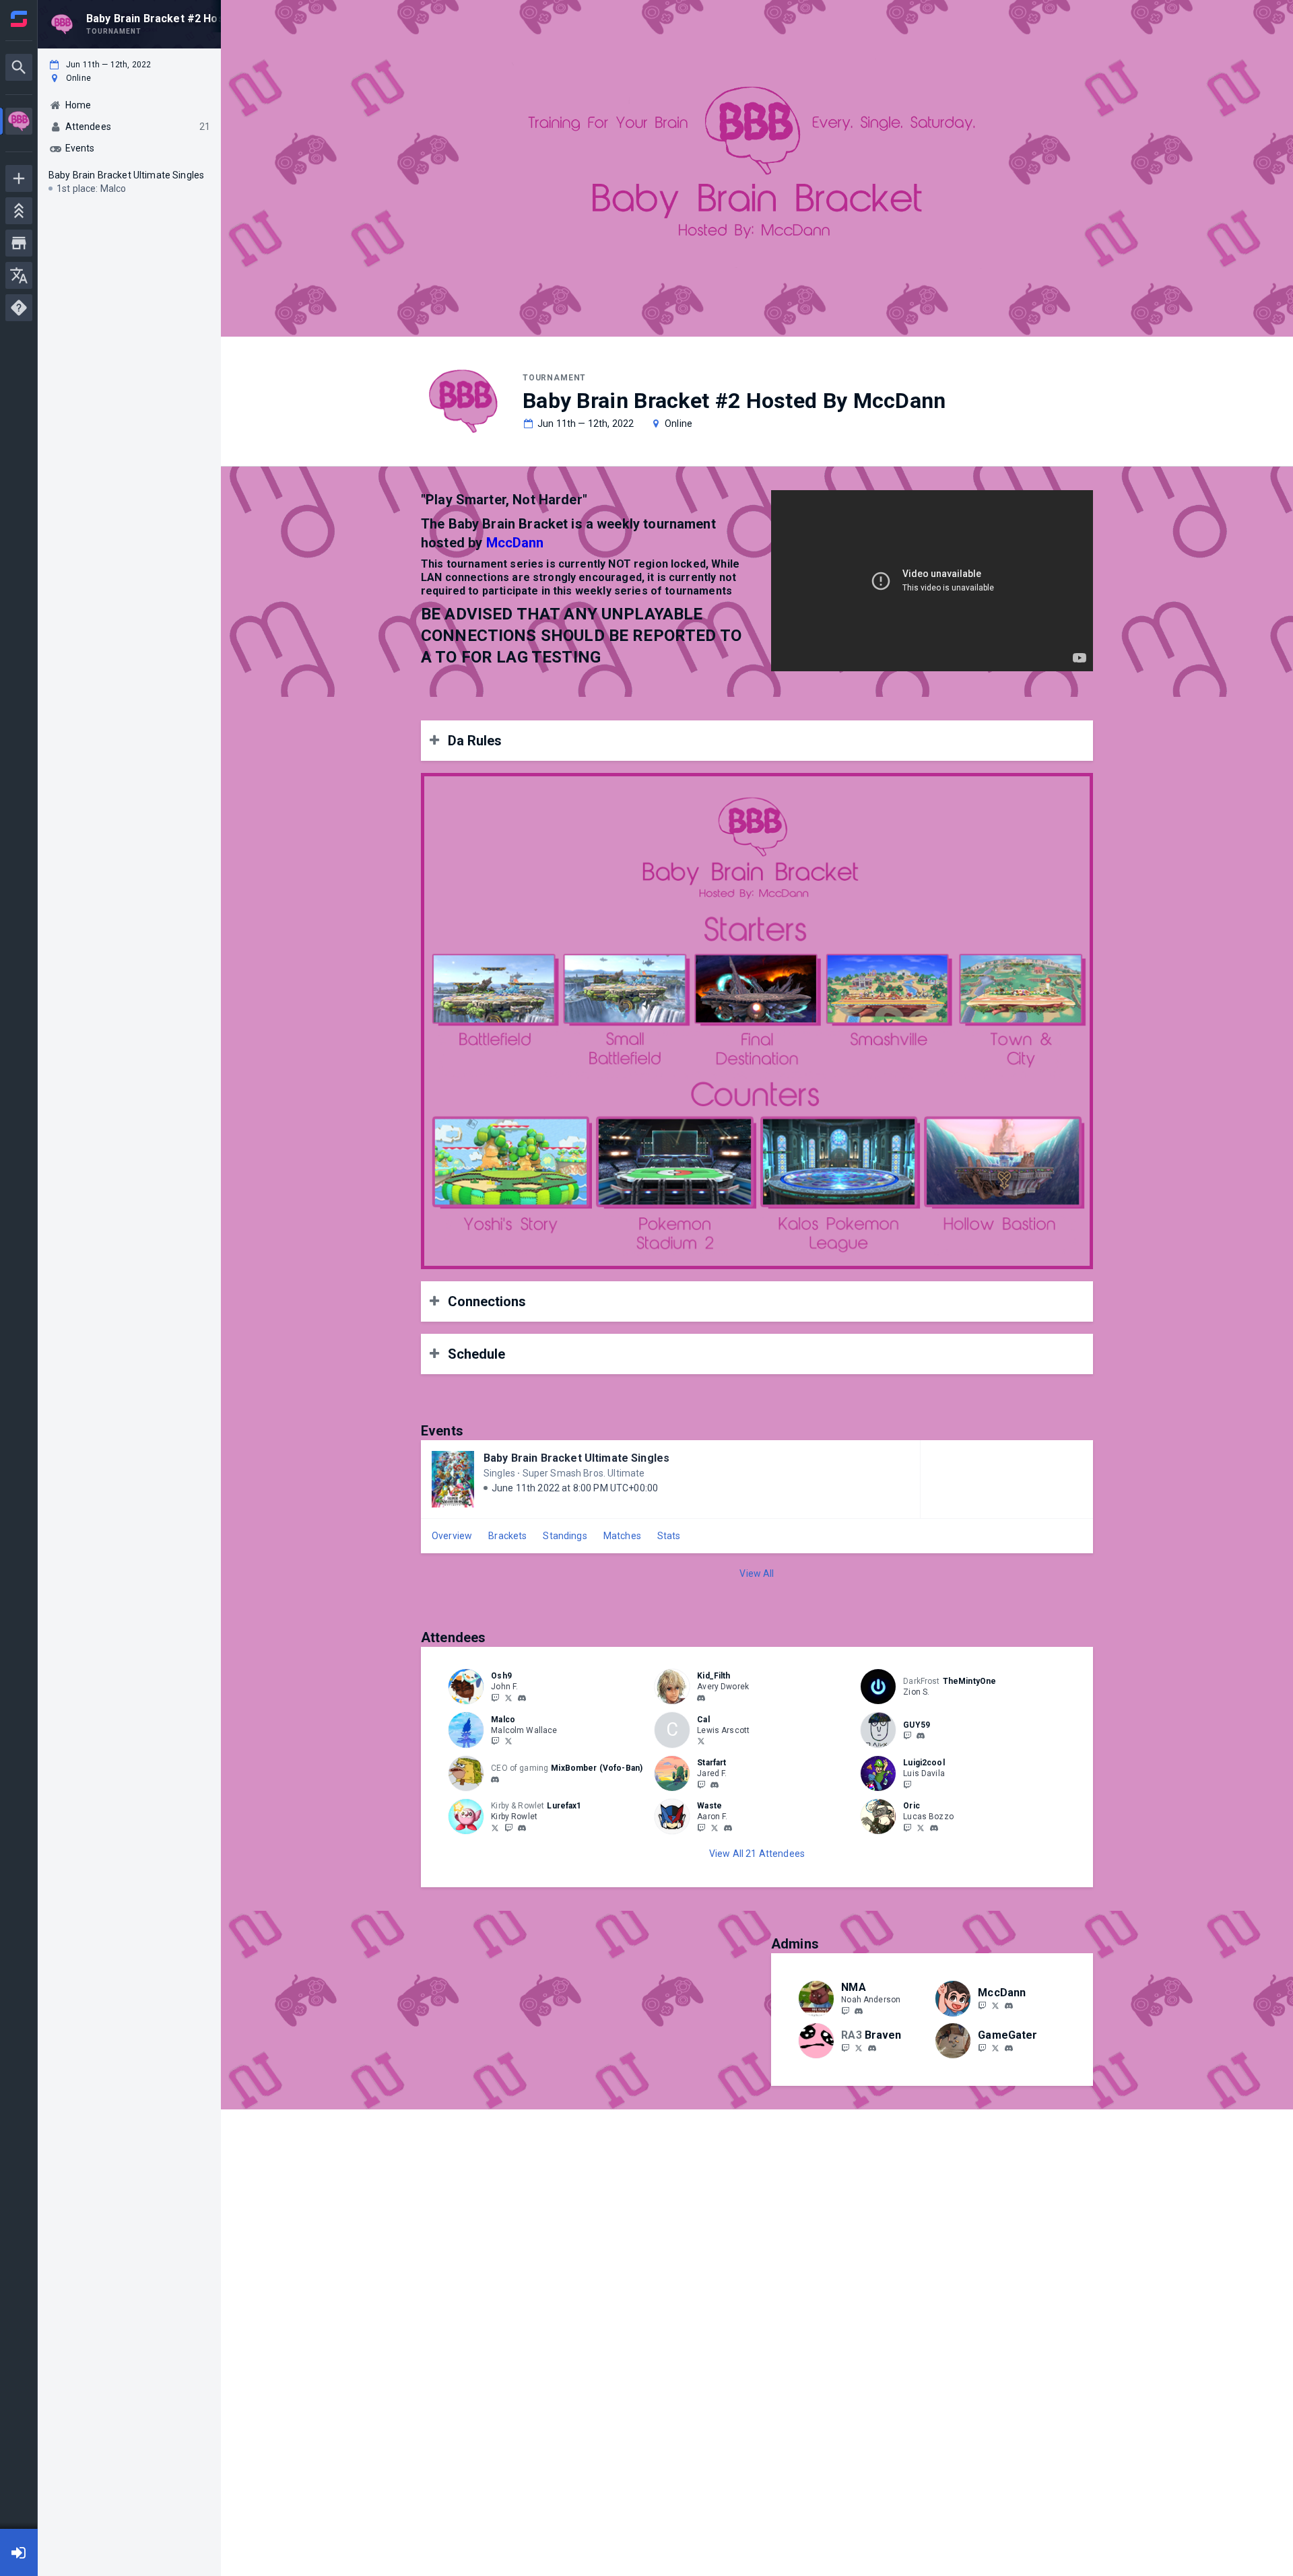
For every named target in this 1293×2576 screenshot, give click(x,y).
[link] (522, 1697)
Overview (452, 1536)
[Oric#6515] (934, 1828)
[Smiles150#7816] (701, 1698)
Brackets (507, 1536)
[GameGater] (982, 2047)
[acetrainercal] (701, 1741)
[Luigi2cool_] (907, 1784)
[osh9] (495, 1697)
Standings (565, 1536)
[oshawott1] (522, 1698)
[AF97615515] (715, 1827)
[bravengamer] (859, 2047)
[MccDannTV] (995, 2005)
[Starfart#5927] (715, 1785)
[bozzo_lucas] (921, 1827)
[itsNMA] (845, 2010)
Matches (622, 1536)
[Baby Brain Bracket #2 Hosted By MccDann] (19, 123)
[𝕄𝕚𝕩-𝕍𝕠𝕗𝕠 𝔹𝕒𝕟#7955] (495, 1780)
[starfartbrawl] (701, 1784)
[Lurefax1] (508, 1827)
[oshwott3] (508, 1697)
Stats (669, 1536)
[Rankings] (19, 211)
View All (757, 1573)
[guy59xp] (907, 1736)
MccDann (515, 543)
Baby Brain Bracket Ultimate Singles (576, 1458)
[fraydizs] (701, 1827)
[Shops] (19, 243)
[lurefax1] (495, 1827)
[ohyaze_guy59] (921, 1736)
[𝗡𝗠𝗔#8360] (859, 2011)
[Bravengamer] (845, 2047)
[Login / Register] (19, 2552)
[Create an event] (19, 178)
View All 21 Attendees (757, 1854)
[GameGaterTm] (995, 2047)
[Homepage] (19, 19)
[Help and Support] (19, 308)
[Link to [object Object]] (469, 1687)
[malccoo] (495, 1741)
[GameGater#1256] (1009, 2048)
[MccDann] (982, 2005)
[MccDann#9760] (1009, 2006)
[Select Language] (19, 275)
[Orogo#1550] (728, 1828)
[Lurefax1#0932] (522, 1828)
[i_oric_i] (907, 1827)
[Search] (19, 67)
